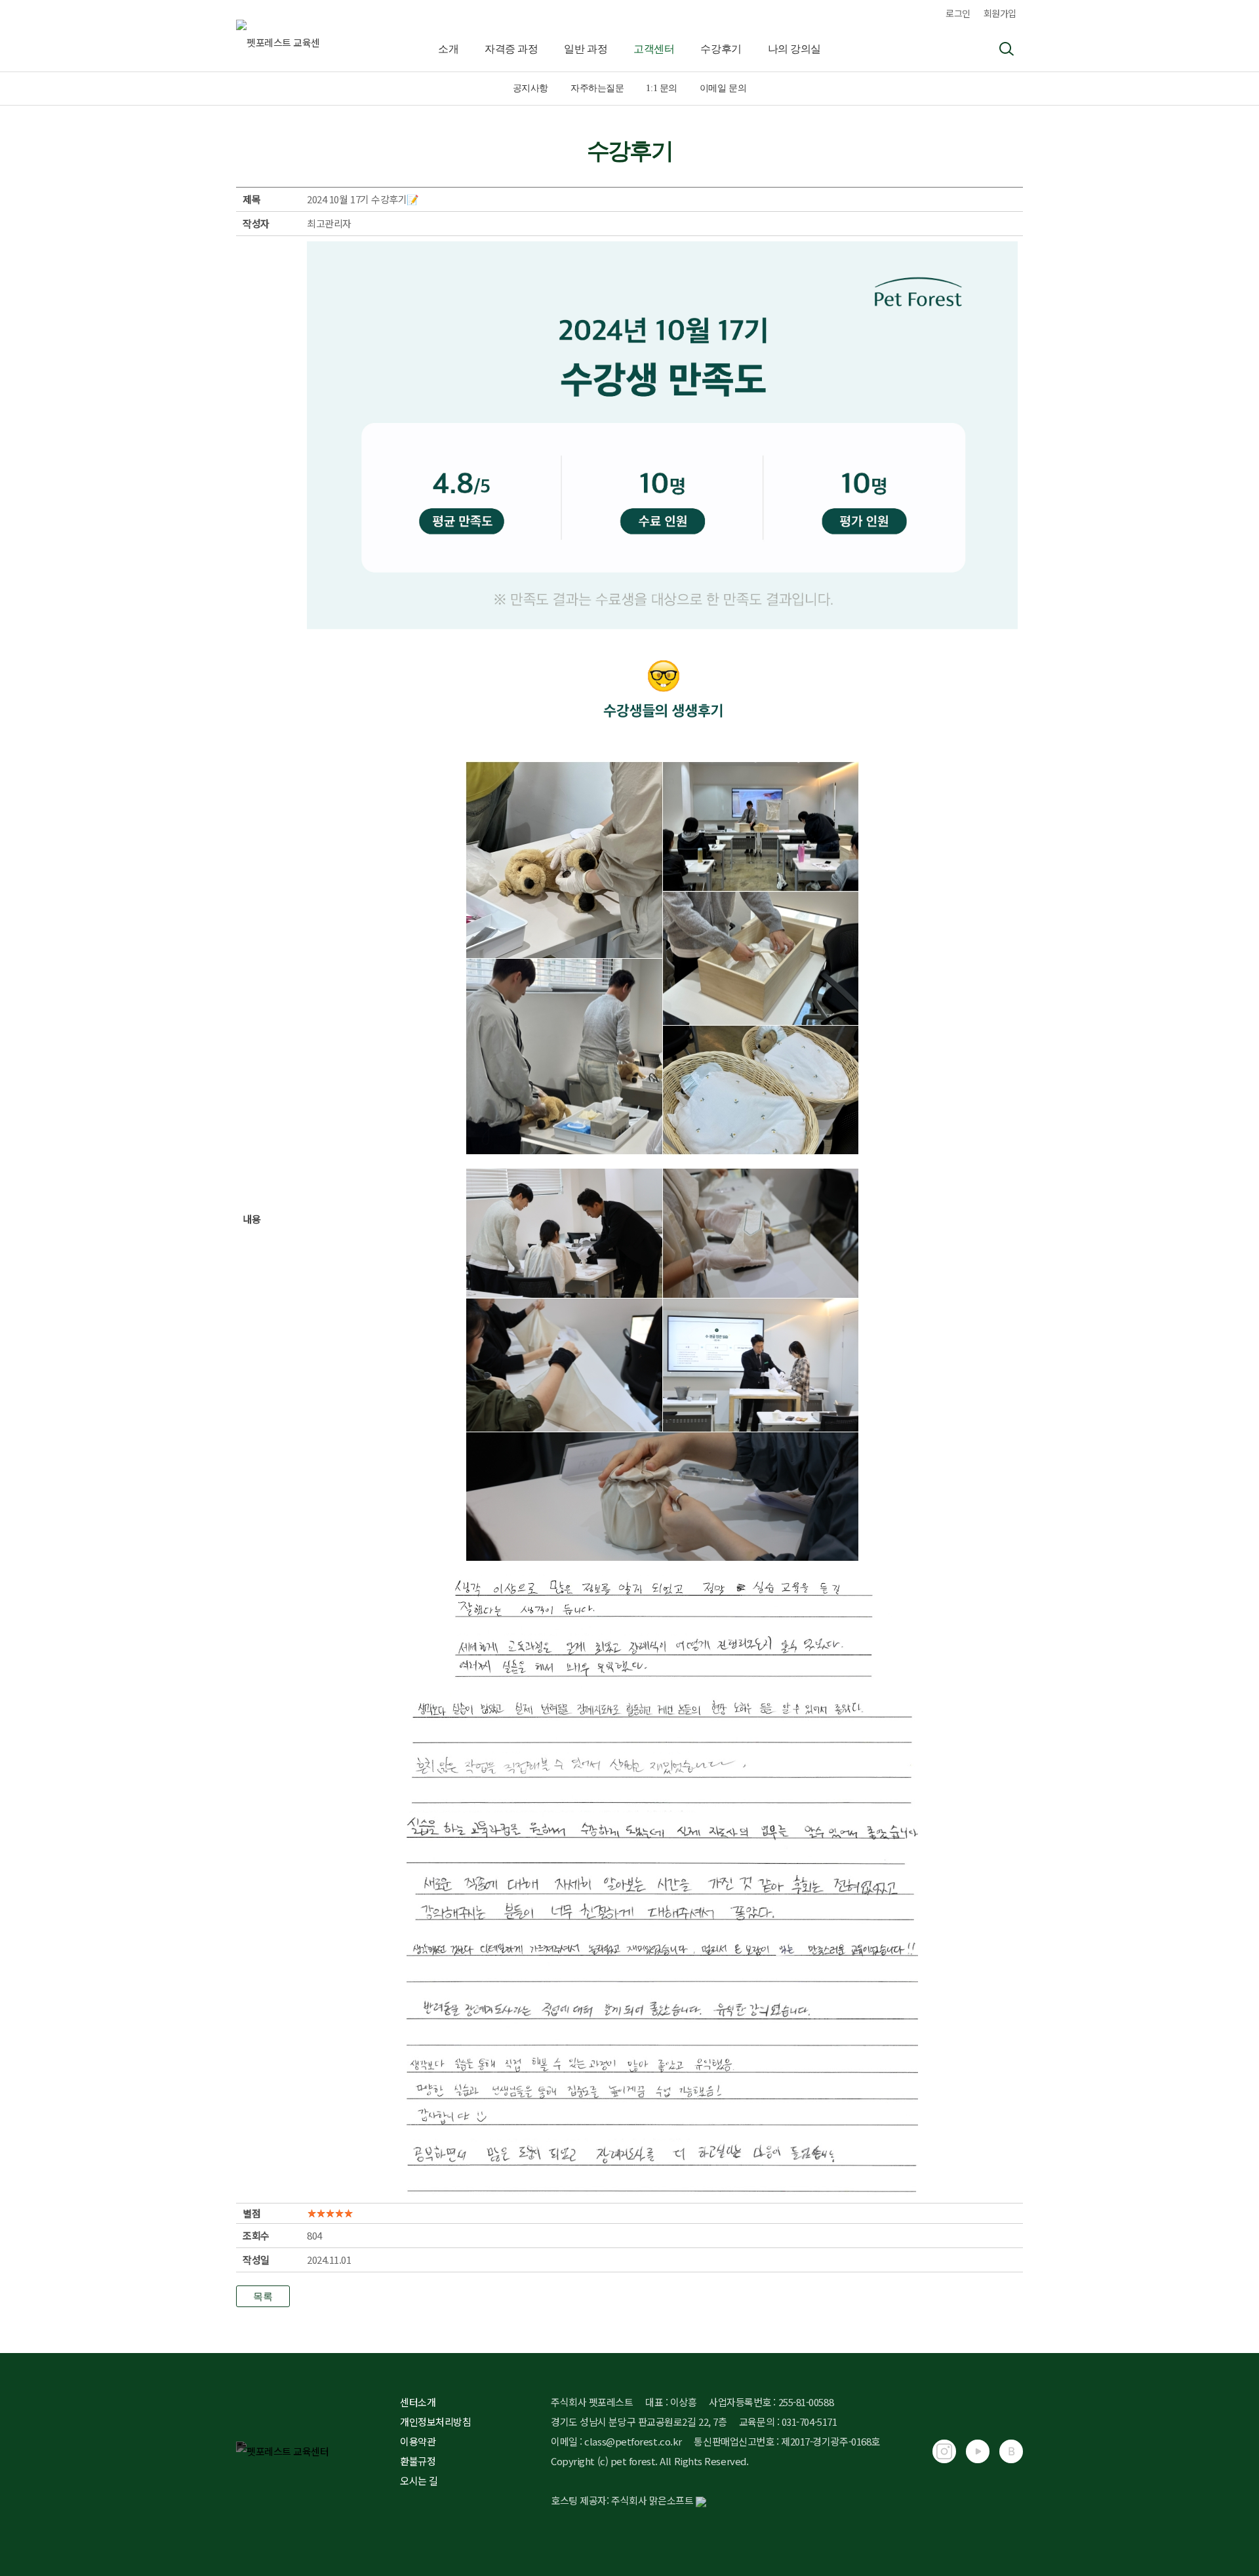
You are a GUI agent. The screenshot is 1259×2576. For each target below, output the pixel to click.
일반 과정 (586, 49)
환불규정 (418, 2461)
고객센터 (654, 49)
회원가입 (1000, 13)
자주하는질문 (597, 88)
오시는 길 (419, 2481)
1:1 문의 (661, 88)
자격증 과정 (511, 49)
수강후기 (721, 49)
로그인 (958, 13)
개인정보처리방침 (435, 2422)
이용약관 (418, 2441)
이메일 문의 (723, 88)
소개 (448, 49)
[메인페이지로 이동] (237, 36)
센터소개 (418, 2402)
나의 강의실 (794, 49)
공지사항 (530, 88)
